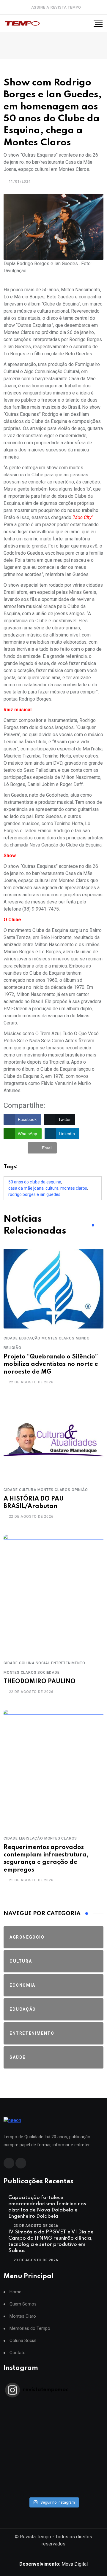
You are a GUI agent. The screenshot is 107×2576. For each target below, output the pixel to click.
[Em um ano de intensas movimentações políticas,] (53, 2467)
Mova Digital (53, 2564)
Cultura (52, 1188)
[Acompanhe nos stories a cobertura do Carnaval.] (53, 2491)
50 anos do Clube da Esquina (35, 1182)
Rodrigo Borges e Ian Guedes (34, 1194)
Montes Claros (74, 1188)
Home (15, 2292)
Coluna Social (23, 2341)
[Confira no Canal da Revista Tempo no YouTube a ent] (53, 2413)
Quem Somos (23, 2304)
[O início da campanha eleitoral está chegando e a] (53, 2429)
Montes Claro (23, 2316)
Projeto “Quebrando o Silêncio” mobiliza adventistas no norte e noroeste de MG (51, 1364)
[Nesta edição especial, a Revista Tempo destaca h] (53, 2406)
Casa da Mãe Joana (26, 1188)
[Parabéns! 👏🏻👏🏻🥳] (53, 2483)
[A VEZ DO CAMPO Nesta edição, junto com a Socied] (53, 2460)
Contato (18, 2353)
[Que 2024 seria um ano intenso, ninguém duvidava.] (53, 2475)
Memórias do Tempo (30, 2328)
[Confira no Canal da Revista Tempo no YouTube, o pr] (53, 2452)
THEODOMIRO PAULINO (40, 1682)
